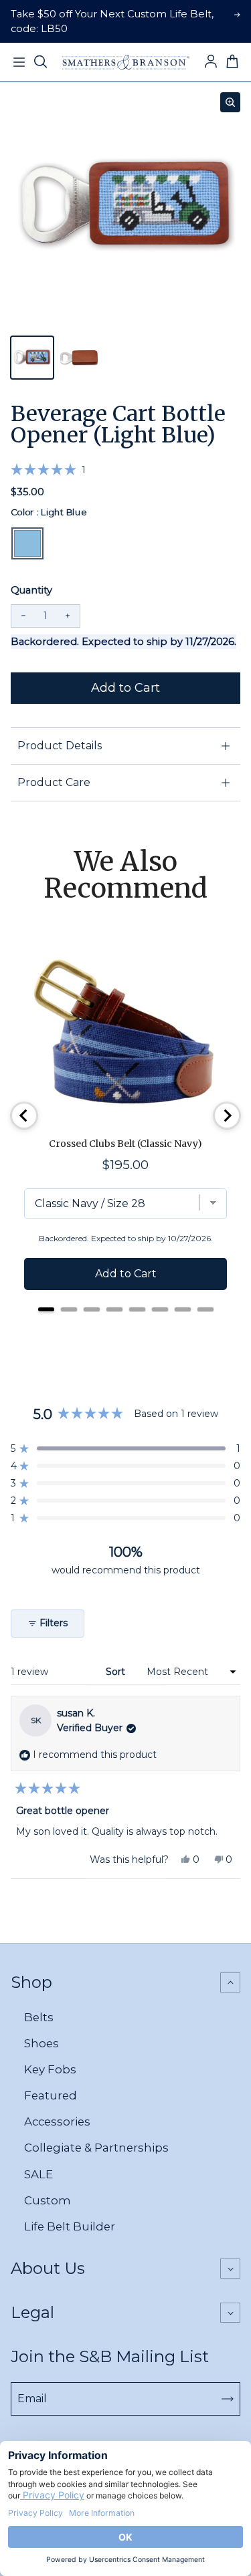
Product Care (54, 782)
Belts (39, 2017)
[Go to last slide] (24, 1116)
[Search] (40, 62)
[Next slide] (227, 1116)
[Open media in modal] (230, 102)
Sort (117, 1672)
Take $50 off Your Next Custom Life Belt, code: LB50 (112, 21)
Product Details (60, 746)
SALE (38, 2174)
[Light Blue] (27, 543)
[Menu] (19, 62)
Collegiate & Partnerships (96, 2148)
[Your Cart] (232, 62)
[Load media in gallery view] (32, 358)
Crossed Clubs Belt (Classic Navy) (125, 1144)
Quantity (31, 590)
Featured (51, 2095)
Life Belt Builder (70, 2226)
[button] (48, 470)
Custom (48, 2200)
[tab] (46, 1309)
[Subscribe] (228, 2399)
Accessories (57, 2121)
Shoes (41, 2043)
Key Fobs (50, 2069)
